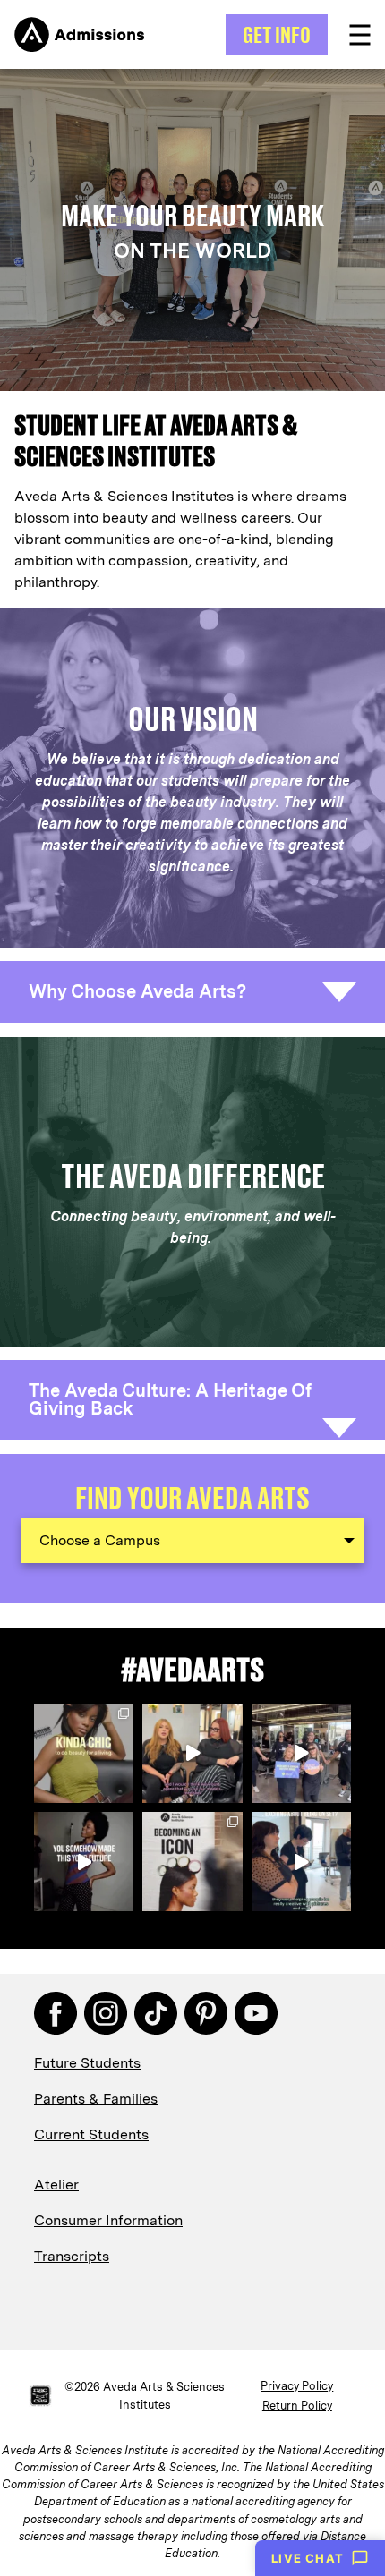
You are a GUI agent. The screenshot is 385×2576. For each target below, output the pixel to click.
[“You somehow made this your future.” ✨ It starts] (84, 1862)
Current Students (91, 2134)
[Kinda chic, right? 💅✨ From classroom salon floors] (84, 1753)
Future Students (87, 2063)
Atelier (56, 2185)
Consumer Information (108, 2220)
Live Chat (308, 2558)
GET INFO (277, 34)
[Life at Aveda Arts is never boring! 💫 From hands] (301, 1753)
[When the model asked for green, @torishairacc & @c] (301, 1862)
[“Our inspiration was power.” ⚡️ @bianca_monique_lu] (192, 1753)
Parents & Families (96, 2099)
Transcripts (72, 2256)
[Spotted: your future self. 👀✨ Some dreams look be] (192, 1862)
